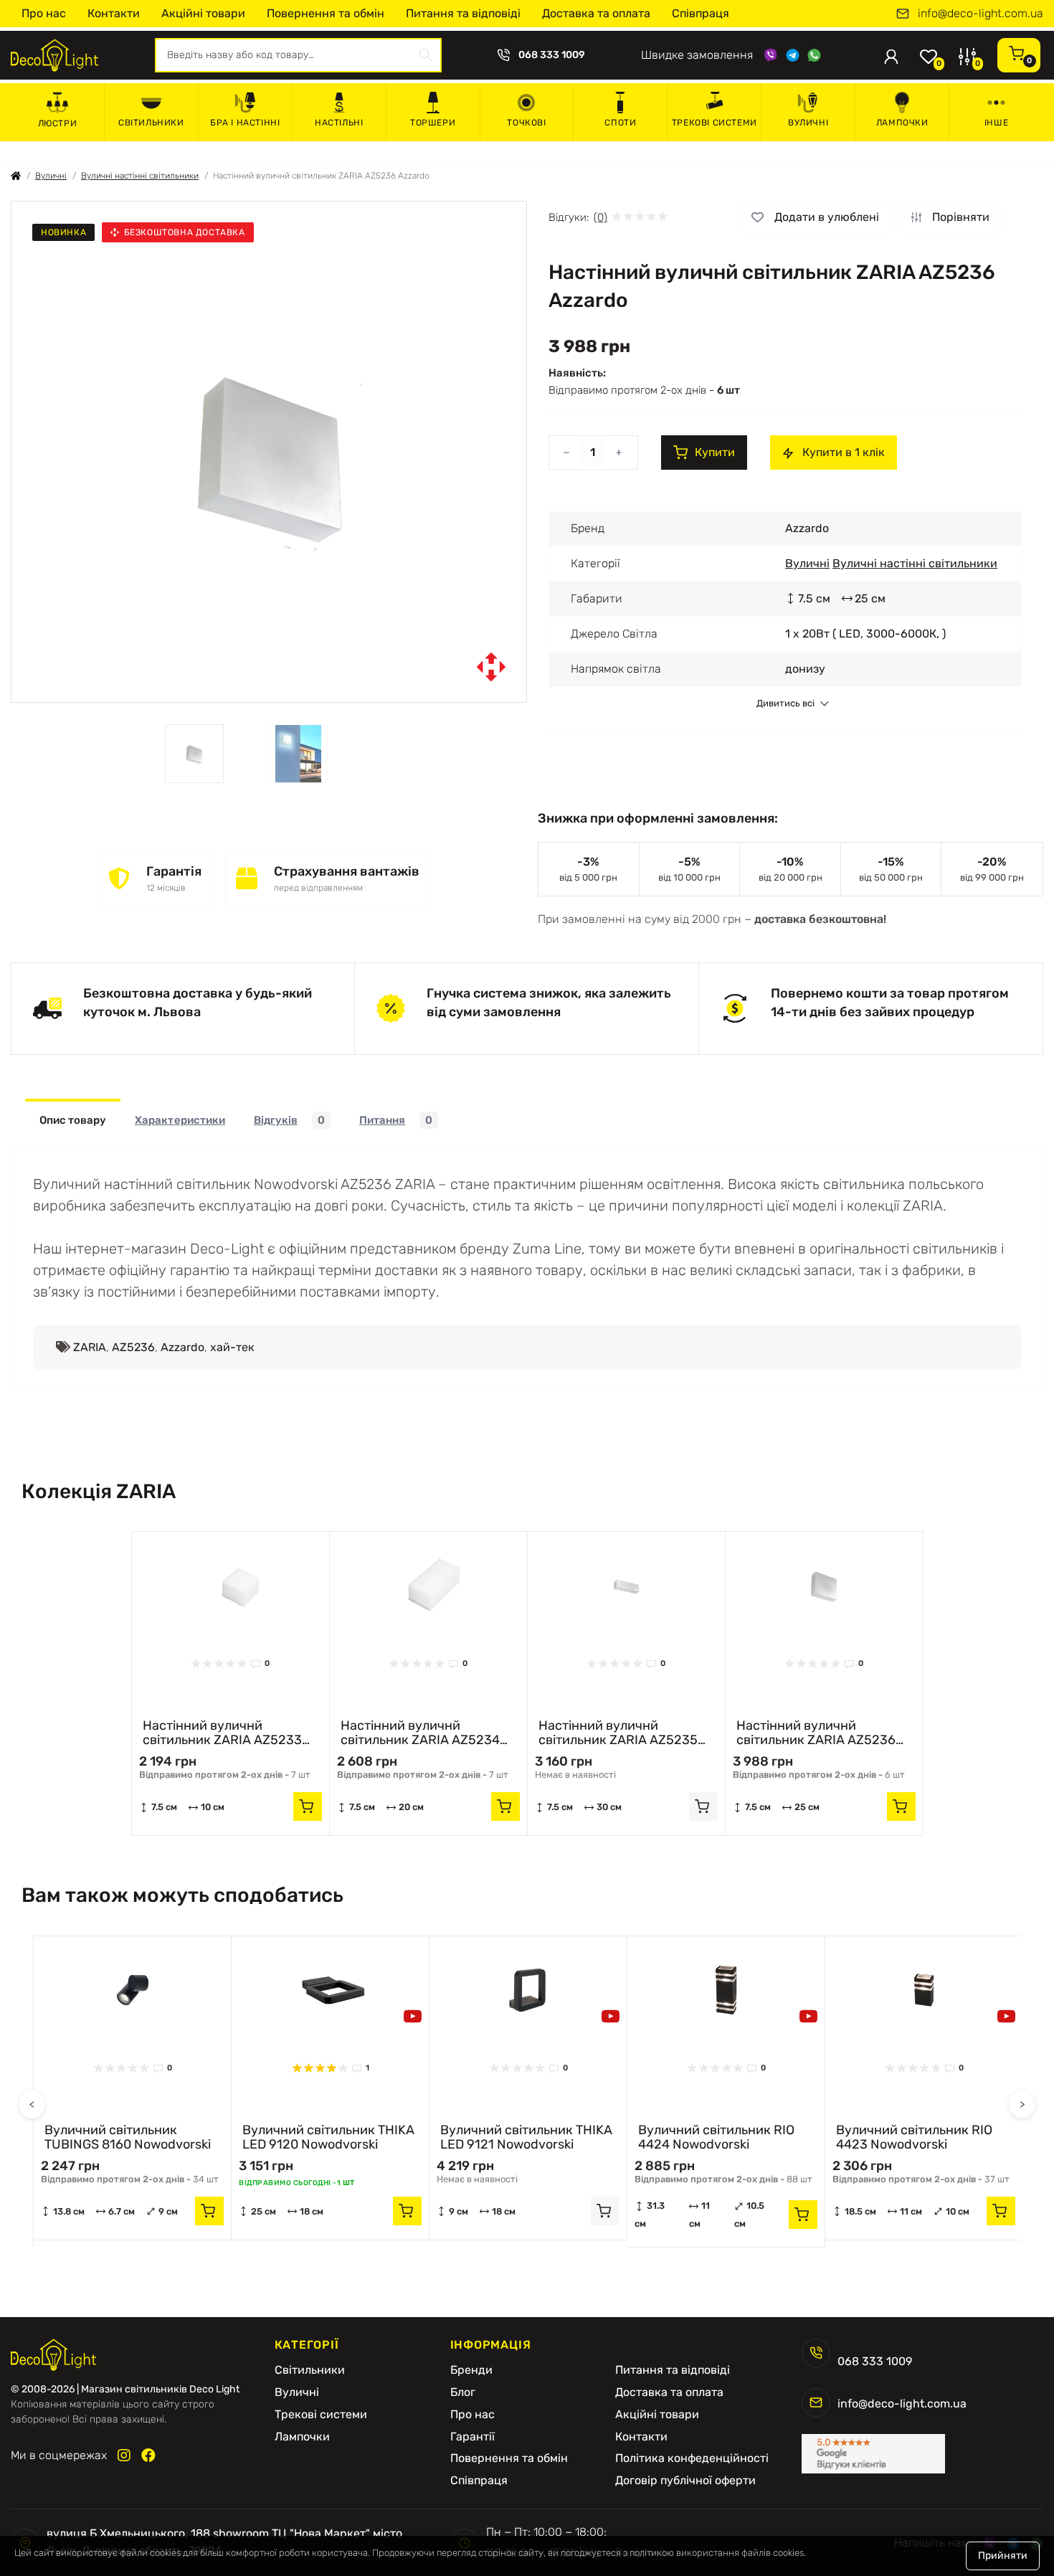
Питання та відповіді (463, 13)
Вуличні (808, 123)
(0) (600, 217)
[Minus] (566, 453)
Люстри (58, 123)
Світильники (151, 123)
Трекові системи (714, 123)
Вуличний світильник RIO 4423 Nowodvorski (914, 2137)
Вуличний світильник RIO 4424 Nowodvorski (716, 2137)
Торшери (433, 123)
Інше (996, 123)
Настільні (339, 123)
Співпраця (701, 13)
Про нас (44, 13)
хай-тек (232, 1347)
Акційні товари (203, 13)
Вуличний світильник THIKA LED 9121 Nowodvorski (526, 2137)
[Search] (426, 55)
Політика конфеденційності (692, 2458)
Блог (463, 2392)
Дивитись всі (785, 704)
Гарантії (473, 2437)
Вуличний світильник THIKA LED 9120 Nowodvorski (328, 2137)
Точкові (526, 123)
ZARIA (90, 1347)
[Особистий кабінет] (891, 55)
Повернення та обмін (326, 13)
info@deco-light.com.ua (981, 14)
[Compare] (308, 1581)
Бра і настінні (245, 123)
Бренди (471, 2370)
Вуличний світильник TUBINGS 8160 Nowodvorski (128, 2137)
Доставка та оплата (596, 13)
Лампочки (902, 123)
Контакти (114, 13)
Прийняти (1003, 2556)
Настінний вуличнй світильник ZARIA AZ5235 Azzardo (618, 1733)
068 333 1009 (552, 55)
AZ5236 (133, 1347)
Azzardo (182, 1347)
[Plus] (619, 453)
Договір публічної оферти (685, 2481)
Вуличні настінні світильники (140, 176)
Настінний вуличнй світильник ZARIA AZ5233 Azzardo (222, 1733)
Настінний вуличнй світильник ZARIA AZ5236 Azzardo (816, 1733)
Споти (620, 123)
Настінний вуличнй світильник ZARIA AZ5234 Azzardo (420, 1733)
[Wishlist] (308, 1553)
